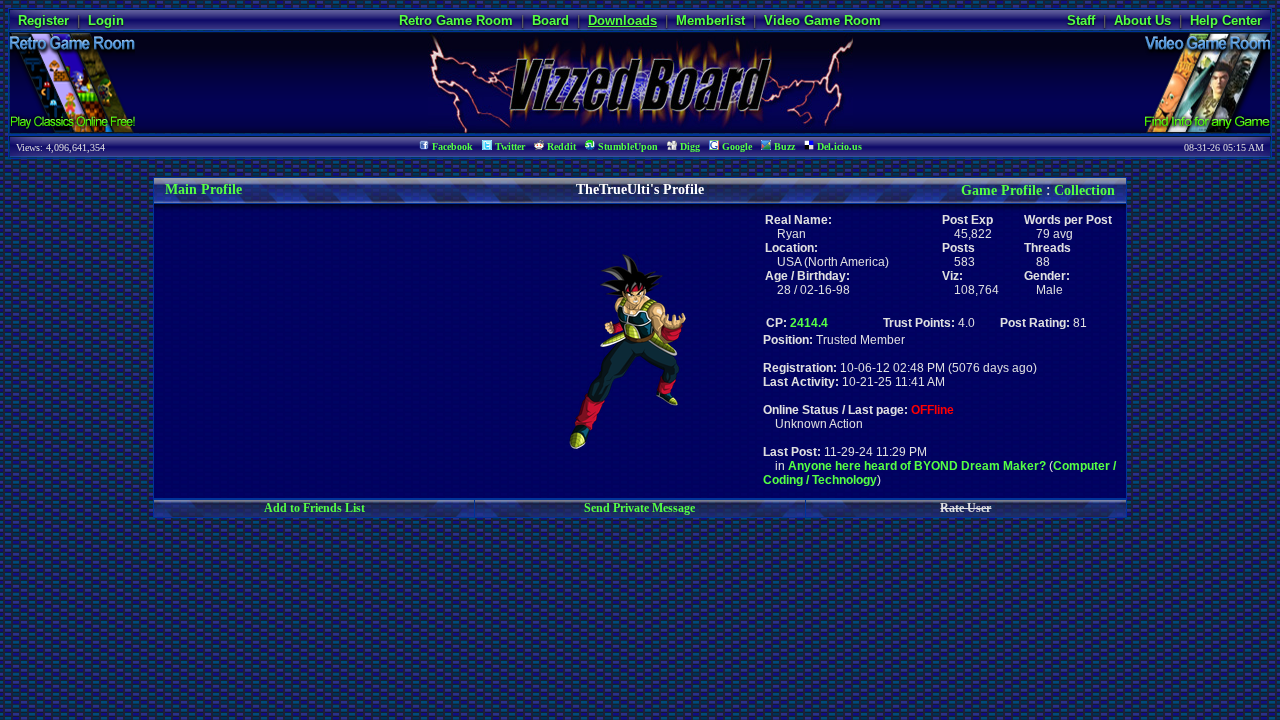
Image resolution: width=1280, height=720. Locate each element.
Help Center (1226, 20)
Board (550, 20)
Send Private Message (639, 508)
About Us (1142, 20)
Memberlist (710, 20)
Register (43, 20)
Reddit (560, 146)
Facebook (451, 146)
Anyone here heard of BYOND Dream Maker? (917, 466)
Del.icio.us (838, 146)
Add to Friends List (314, 508)
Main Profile (203, 189)
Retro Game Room (456, 20)
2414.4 (809, 323)
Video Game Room (822, 20)
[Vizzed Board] (640, 127)
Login (106, 20)
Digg (688, 146)
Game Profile (1001, 190)
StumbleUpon (626, 146)
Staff (1081, 20)
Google (735, 146)
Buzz (783, 146)
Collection (1084, 190)
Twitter (508, 146)
